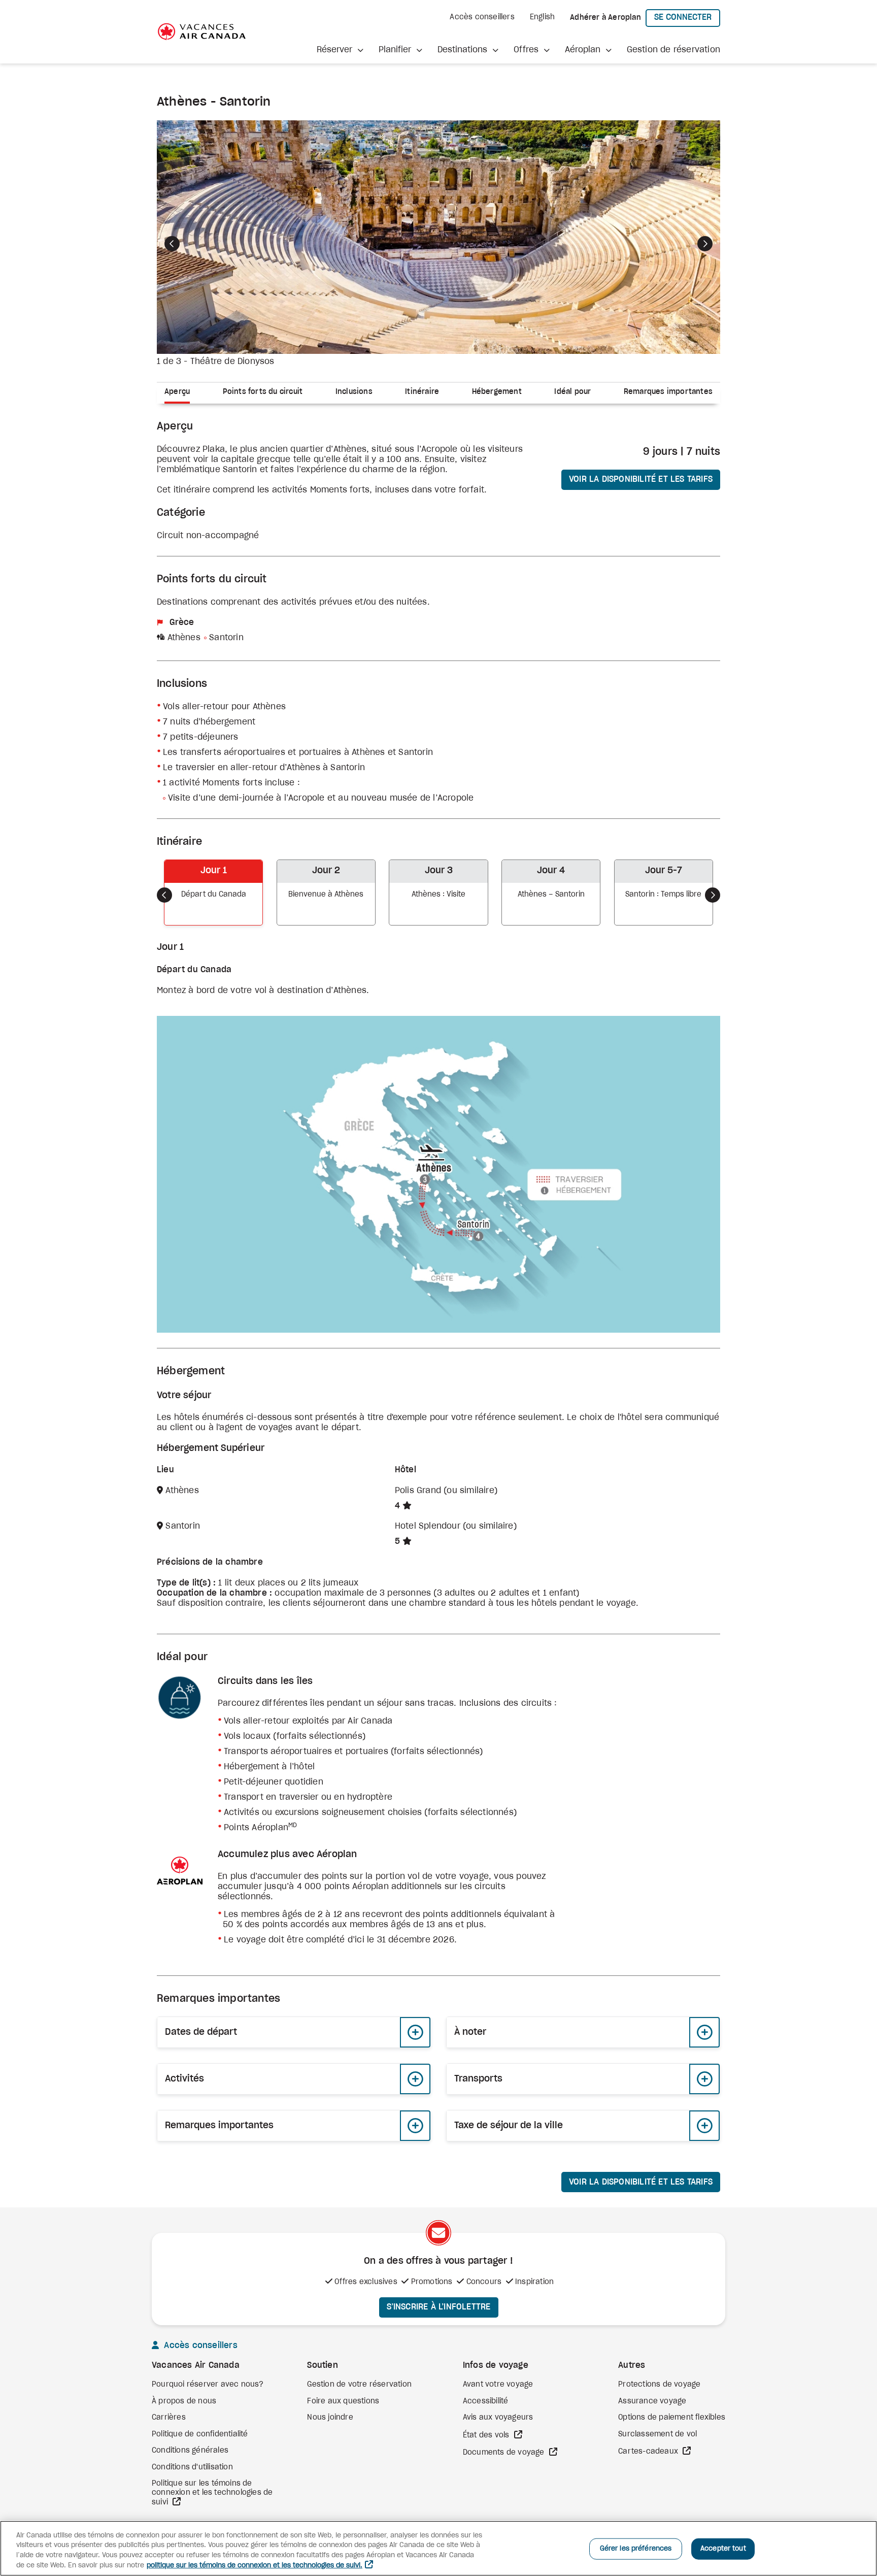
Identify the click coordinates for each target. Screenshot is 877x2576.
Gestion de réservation (673, 50)
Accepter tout (723, 2549)
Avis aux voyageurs (498, 2418)
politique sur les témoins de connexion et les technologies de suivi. (255, 2566)
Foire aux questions (343, 2401)
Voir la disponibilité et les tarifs (641, 479)
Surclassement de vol (657, 2434)
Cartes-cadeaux (649, 2452)
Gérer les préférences (636, 2549)
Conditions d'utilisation (192, 2467)
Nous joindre (330, 2418)
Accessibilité (486, 2401)
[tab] (181, 393)
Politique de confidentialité (200, 2434)
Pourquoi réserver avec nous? (208, 2385)
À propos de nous (184, 2401)
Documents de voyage (505, 2453)
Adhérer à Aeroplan (605, 18)
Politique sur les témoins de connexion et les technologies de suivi (212, 2493)
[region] (438, 2548)
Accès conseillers (482, 17)
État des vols (487, 2435)
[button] (340, 50)
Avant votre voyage (498, 2385)
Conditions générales (190, 2451)
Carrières (169, 2418)
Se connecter (687, 17)
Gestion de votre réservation (359, 2385)
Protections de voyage (659, 2385)
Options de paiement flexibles (672, 2418)
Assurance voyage (652, 2401)
